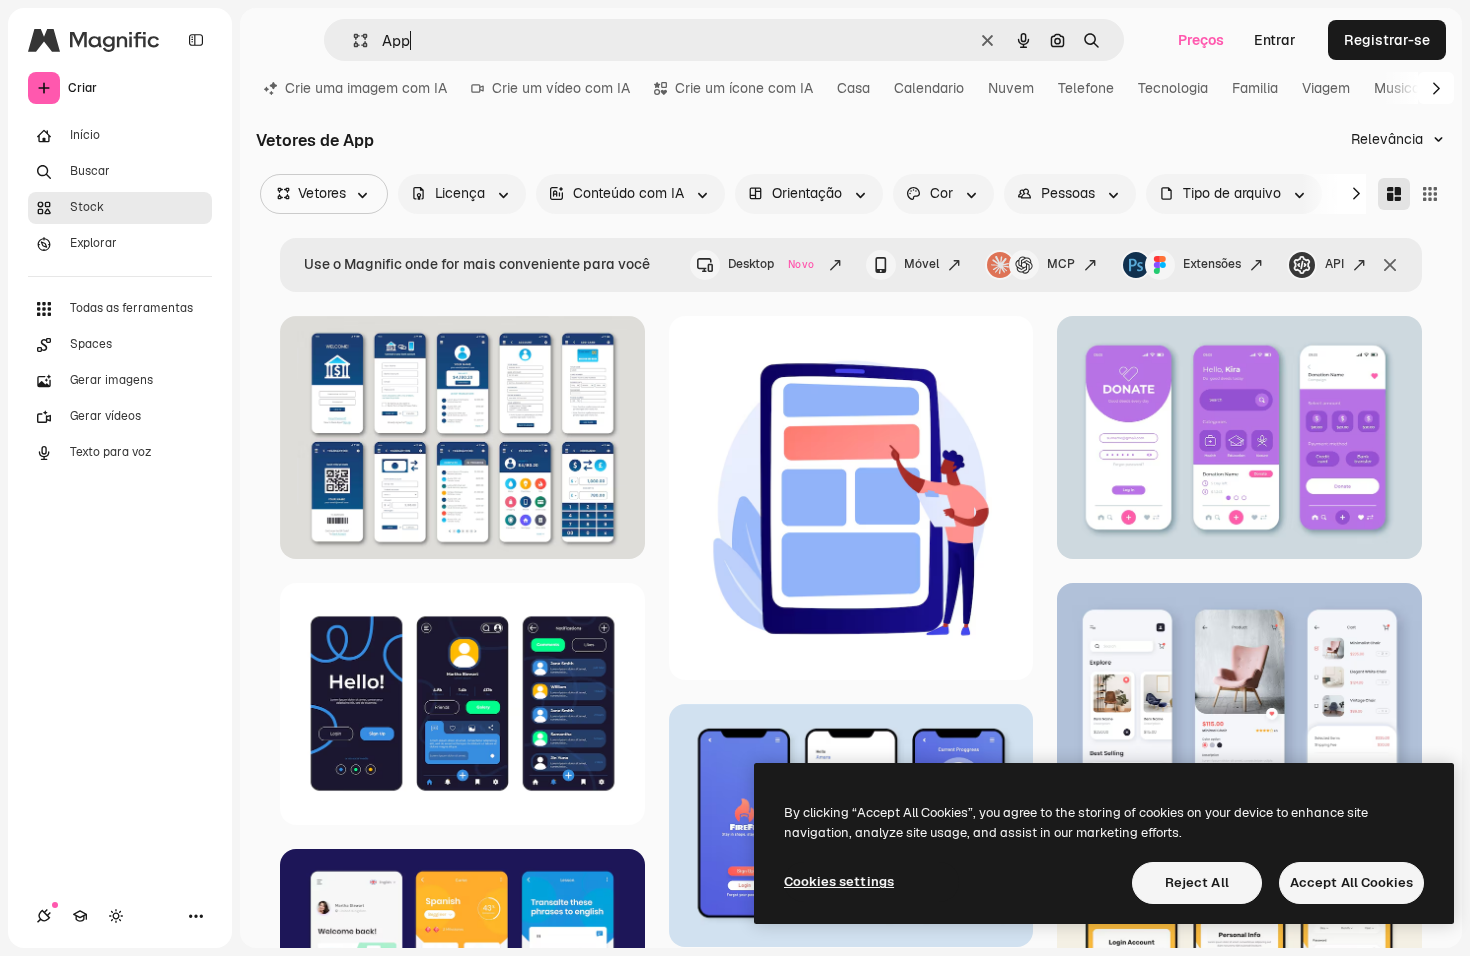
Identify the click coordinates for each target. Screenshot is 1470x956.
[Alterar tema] (116, 916)
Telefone (1086, 88)
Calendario (929, 88)
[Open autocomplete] (352, 40)
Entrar (1275, 40)
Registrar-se (1387, 40)
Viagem (1326, 88)
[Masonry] (1394, 194)
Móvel (921, 264)
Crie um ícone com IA (744, 88)
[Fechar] (1390, 265)
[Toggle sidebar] (196, 40)
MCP (1061, 264)
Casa (853, 88)
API (1334, 264)
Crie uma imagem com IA (366, 88)
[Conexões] (44, 916)
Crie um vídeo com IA (561, 88)
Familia (1255, 88)
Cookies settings (839, 881)
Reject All (1197, 882)
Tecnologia (1173, 88)
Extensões (1212, 264)
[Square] (1430, 194)
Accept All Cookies (1351, 882)
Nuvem (1011, 88)
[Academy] (80, 916)
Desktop (771, 264)
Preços (1201, 40)
